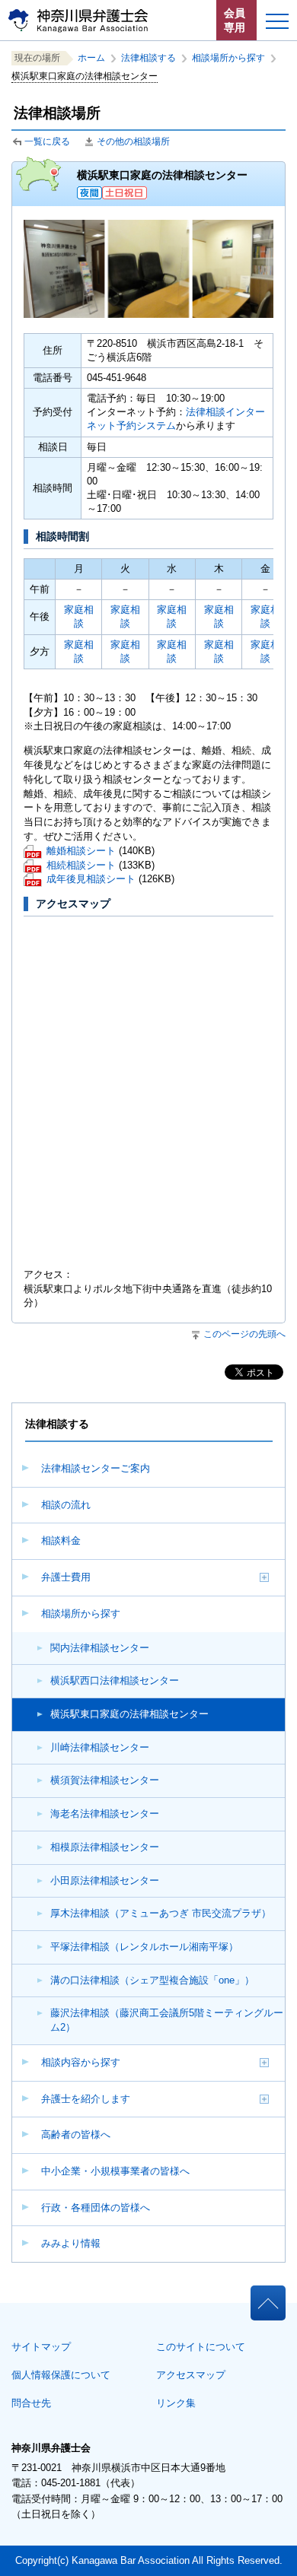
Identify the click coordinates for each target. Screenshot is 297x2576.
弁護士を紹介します (86, 2099)
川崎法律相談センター (100, 1747)
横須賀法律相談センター (105, 1780)
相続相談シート (81, 867)
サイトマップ (41, 2347)
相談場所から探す (81, 1614)
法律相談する (153, 58)
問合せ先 (31, 2403)
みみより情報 (71, 2243)
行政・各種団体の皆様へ (96, 2208)
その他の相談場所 (133, 141)
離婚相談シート (81, 853)
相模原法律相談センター (105, 1847)
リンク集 (176, 2403)
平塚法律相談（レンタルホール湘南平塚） (144, 1947)
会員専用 (235, 20)
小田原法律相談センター (105, 1880)
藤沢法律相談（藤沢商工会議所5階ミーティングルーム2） (167, 2020)
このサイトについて (201, 2347)
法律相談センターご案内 (96, 1468)
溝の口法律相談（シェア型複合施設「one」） (152, 1980)
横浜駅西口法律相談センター (115, 1680)
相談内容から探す (81, 2062)
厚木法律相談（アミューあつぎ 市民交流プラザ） (161, 1913)
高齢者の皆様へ (76, 2134)
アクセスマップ (191, 2375)
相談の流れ (66, 1505)
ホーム (96, 58)
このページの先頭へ (244, 1334)
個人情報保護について (61, 2375)
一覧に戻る (47, 141)
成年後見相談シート (91, 881)
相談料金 (61, 1541)
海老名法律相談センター (105, 1814)
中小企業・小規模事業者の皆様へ (115, 2171)
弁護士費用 (66, 1577)
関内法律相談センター (100, 1648)
